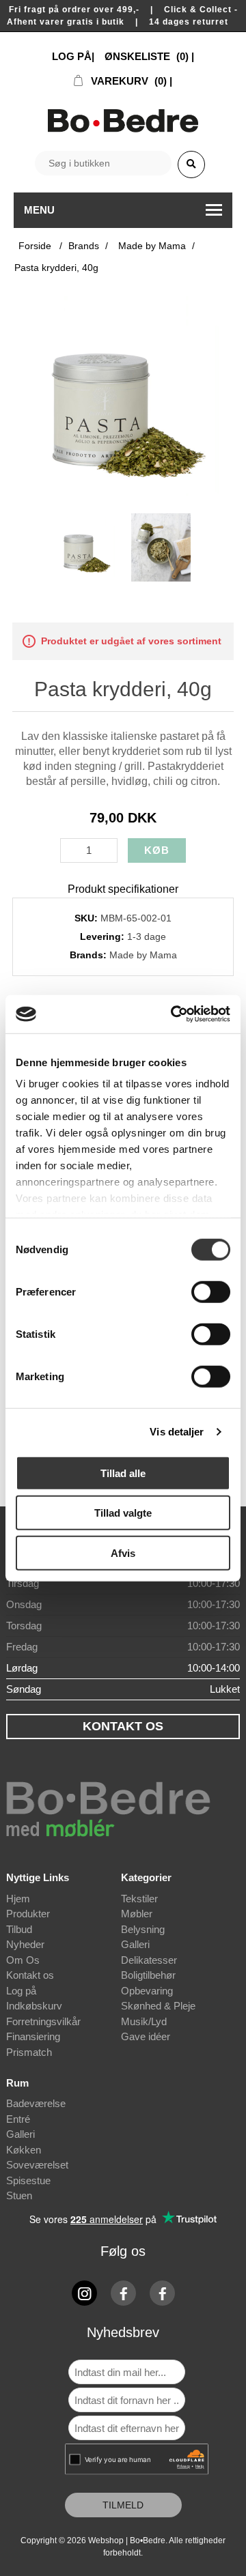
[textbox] (103, 163)
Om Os (23, 1960)
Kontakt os (30, 1975)
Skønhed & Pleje (158, 2006)
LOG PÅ (72, 56)
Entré (18, 2119)
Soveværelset (37, 2165)
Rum (17, 2083)
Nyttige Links (38, 1877)
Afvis (123, 1552)
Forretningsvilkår (43, 2021)
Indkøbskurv (34, 2006)
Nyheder (25, 1944)
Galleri (135, 1944)
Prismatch (29, 2052)
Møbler (137, 1914)
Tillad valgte (123, 1513)
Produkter (28, 1914)
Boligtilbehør (148, 1975)
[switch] (211, 1291)
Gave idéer (146, 2036)
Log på (21, 1991)
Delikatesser (149, 1960)
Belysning (143, 1929)
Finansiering (33, 2036)
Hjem (18, 1899)
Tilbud (19, 1929)
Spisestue (28, 2180)
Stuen (19, 2195)
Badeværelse (36, 2103)
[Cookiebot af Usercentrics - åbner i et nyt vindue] (174, 1014)
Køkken (24, 2150)
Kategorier (146, 1877)
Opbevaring (147, 1991)
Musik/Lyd (144, 2021)
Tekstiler (139, 1899)
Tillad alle (123, 1473)
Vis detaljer (177, 1432)
